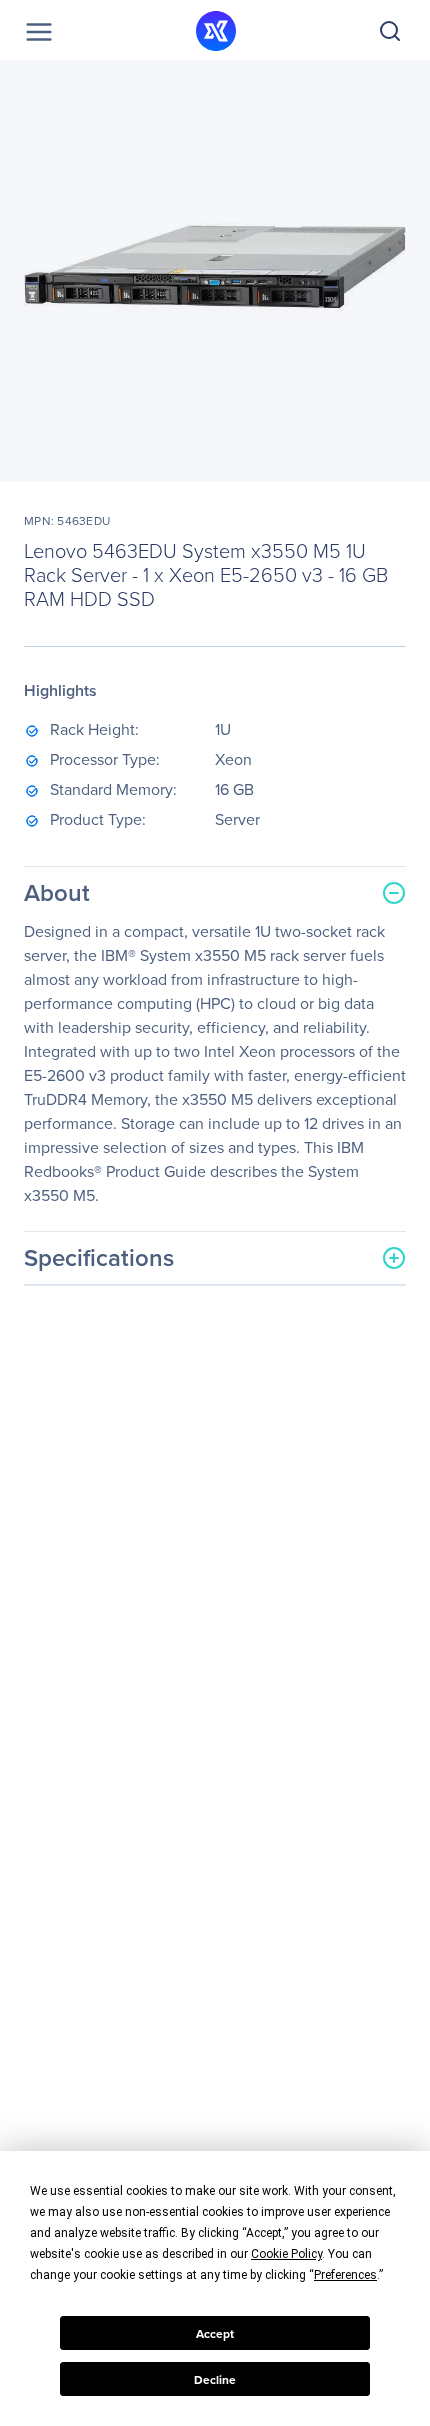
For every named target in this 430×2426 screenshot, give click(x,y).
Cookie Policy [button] (286, 2254)
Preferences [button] (345, 2275)
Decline (215, 2379)
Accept (215, 2333)
